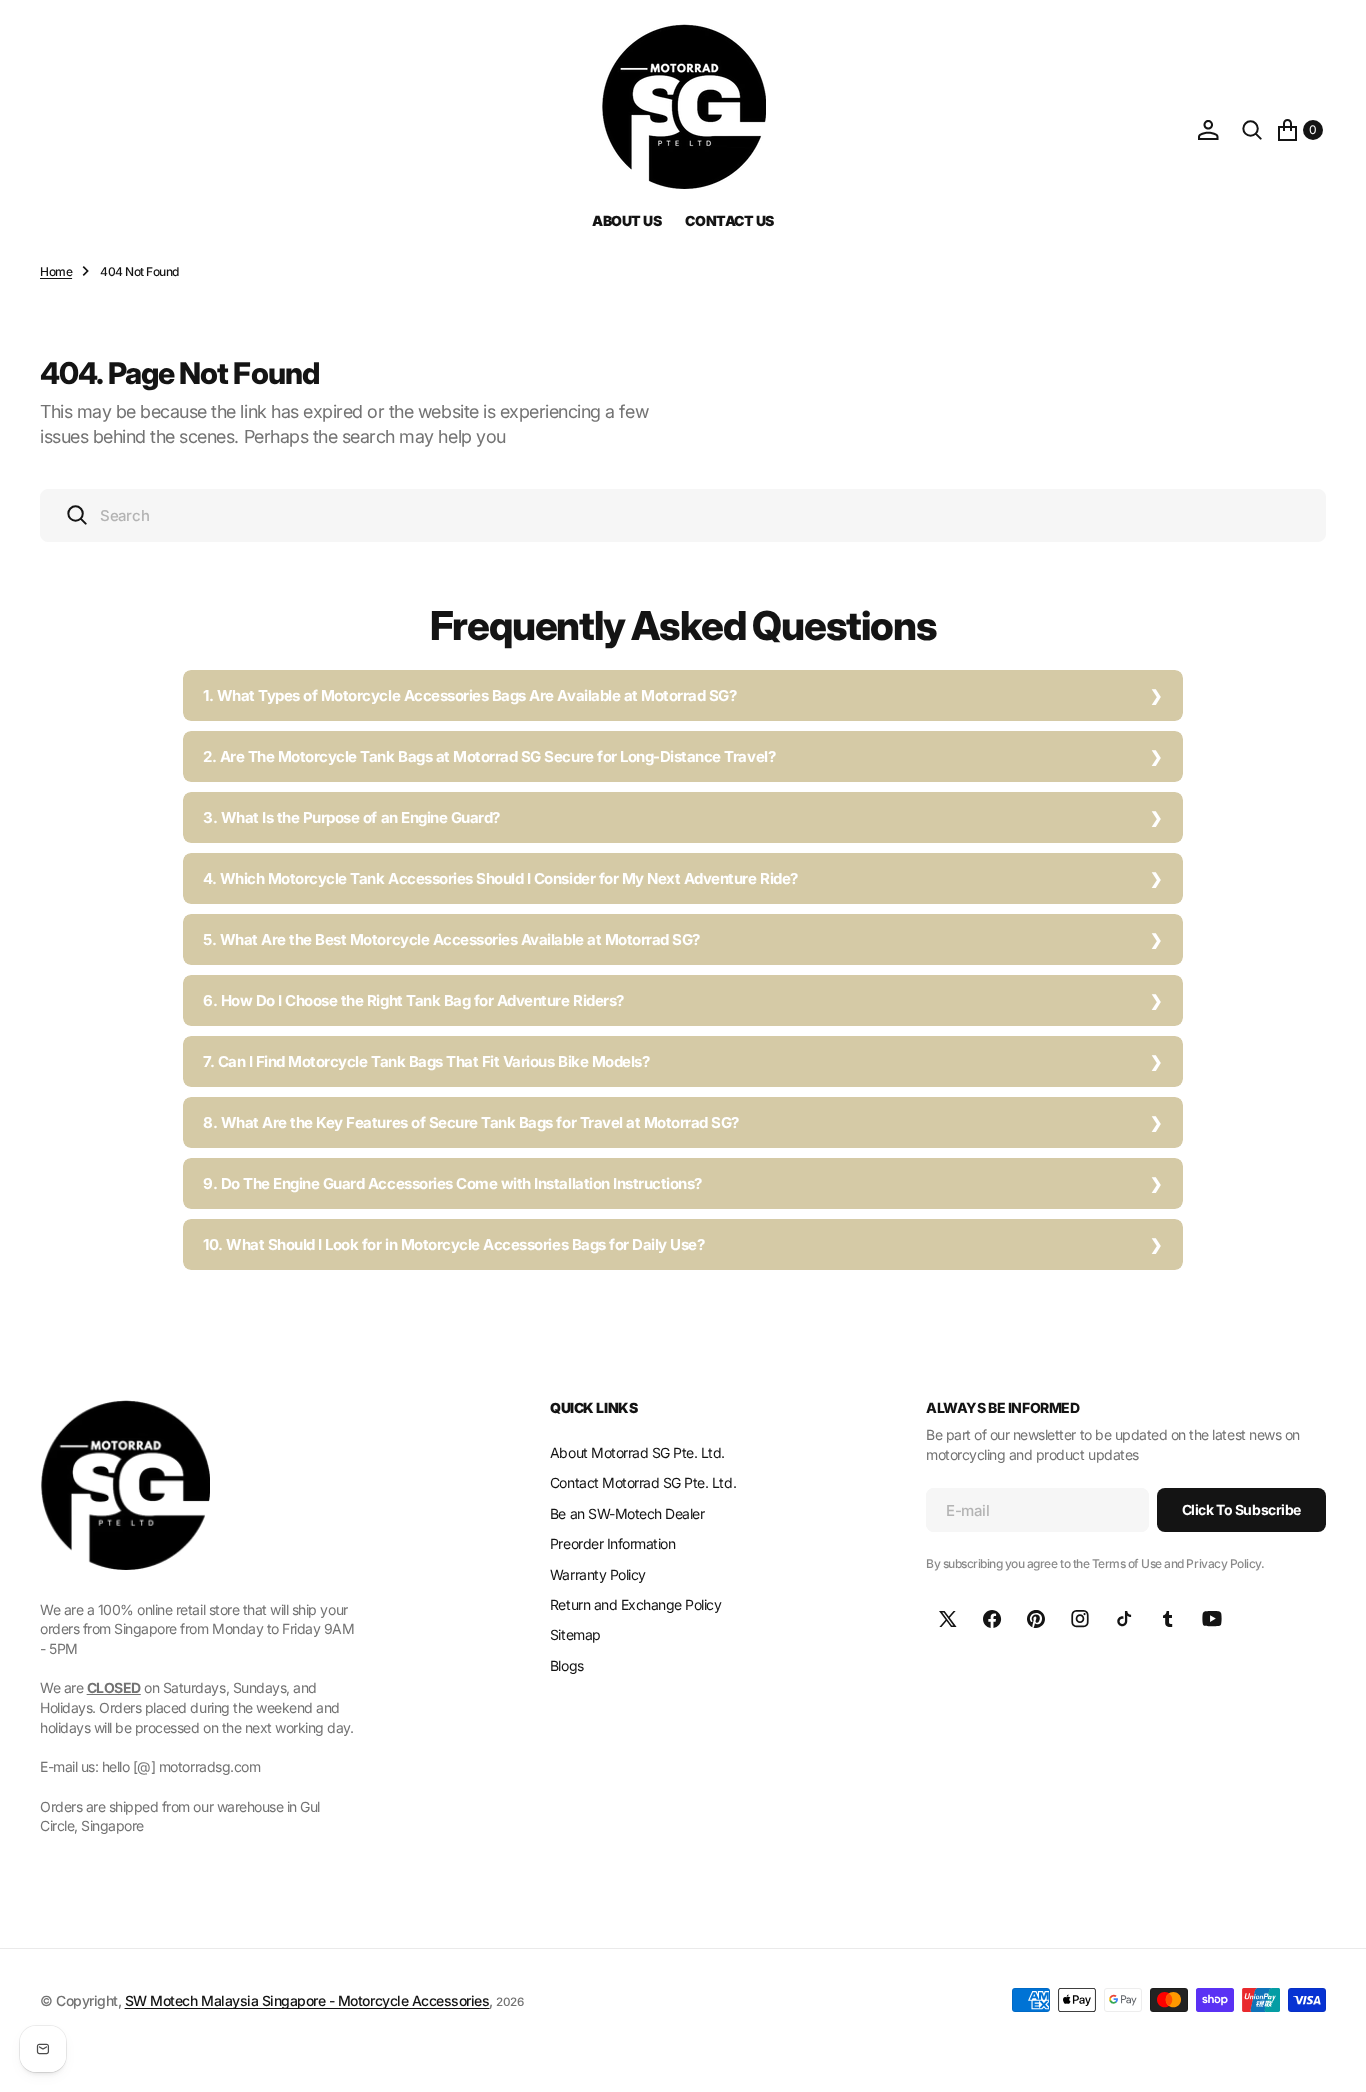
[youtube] (1212, 1619)
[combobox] (683, 515)
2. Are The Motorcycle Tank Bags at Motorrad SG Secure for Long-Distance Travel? (489, 756)
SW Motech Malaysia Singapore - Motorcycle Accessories (307, 2000)
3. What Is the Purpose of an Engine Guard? (351, 817)
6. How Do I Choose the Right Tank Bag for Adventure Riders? (413, 1000)
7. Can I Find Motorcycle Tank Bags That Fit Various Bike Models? (426, 1061)
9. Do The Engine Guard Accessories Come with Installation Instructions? (452, 1183)
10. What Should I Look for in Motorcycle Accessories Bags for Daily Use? (453, 1244)
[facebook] (992, 1619)
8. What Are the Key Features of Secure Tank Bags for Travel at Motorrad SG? (471, 1122)
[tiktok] (1124, 1619)
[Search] (1252, 130)
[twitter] (948, 1619)
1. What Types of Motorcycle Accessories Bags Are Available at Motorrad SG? (469, 695)
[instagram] (1080, 1619)
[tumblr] (1168, 1619)
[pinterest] (1036, 1619)
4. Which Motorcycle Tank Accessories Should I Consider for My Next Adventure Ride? (500, 878)
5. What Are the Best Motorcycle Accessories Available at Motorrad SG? (451, 939)
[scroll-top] (1332, 2058)
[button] (1208, 130)
